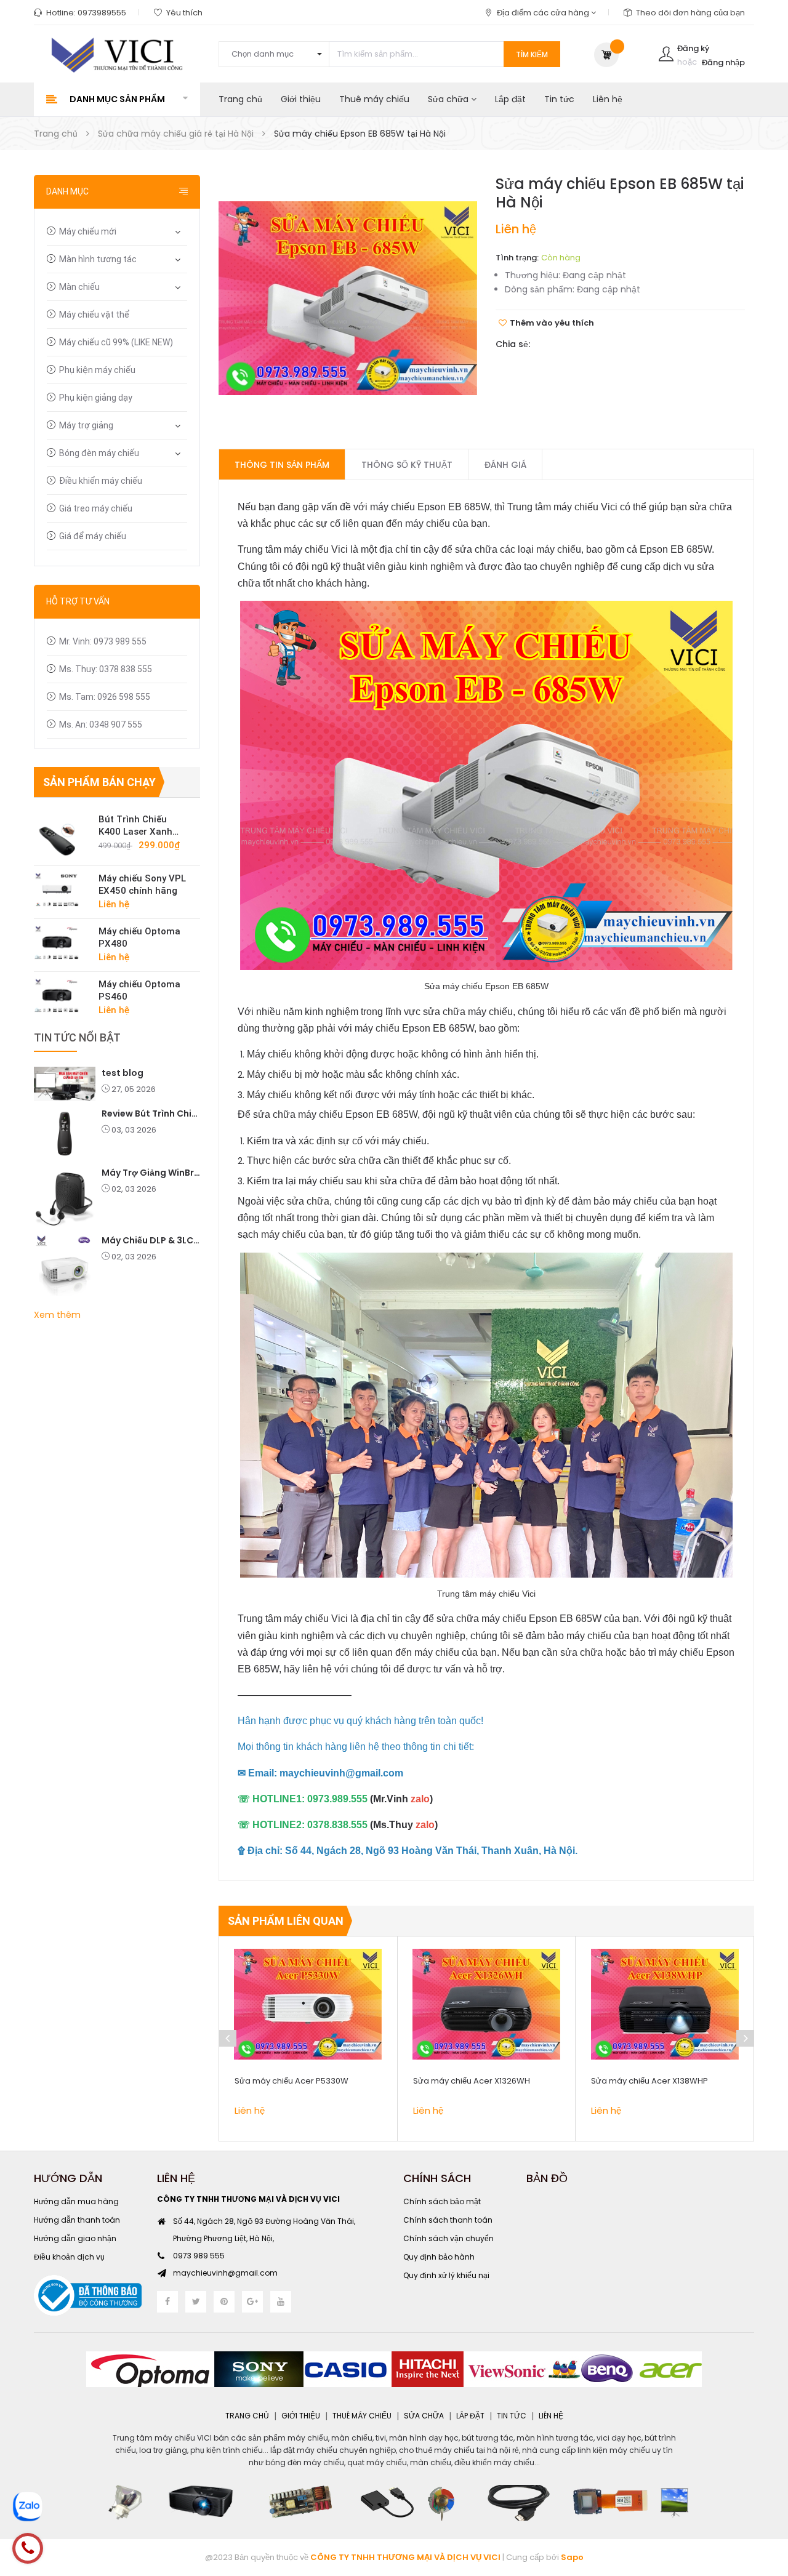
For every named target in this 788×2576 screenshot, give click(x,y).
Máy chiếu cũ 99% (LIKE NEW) (116, 342)
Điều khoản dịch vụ (69, 2257)
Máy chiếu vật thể (94, 315)
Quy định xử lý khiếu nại (446, 2275)
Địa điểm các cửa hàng (544, 13)
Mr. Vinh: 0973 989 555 (103, 641)
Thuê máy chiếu (374, 99)
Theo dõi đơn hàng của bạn (690, 13)
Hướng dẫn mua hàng (76, 2201)
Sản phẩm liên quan (286, 1921)
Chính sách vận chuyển (448, 2238)
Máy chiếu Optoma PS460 (139, 990)
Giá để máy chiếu (93, 536)
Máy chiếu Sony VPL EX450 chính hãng (142, 885)
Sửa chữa (449, 99)
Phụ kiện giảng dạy (96, 398)
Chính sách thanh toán (448, 2220)
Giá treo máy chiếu (96, 508)
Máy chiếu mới (88, 231)
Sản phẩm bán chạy (99, 782)
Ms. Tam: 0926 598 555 (105, 697)
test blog (123, 1073)
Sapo (572, 2557)
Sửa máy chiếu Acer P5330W (291, 2081)
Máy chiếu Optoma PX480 (139, 937)
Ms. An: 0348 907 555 (101, 724)
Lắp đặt (510, 99)
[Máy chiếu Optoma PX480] (62, 942)
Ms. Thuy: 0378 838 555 (106, 669)
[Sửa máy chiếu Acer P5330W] (308, 2004)
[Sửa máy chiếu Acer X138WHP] (665, 2004)
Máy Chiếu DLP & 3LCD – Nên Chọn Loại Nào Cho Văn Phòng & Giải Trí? (151, 1240)
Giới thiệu (301, 99)
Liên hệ (608, 99)
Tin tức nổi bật (77, 1037)
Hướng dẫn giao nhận (75, 2238)
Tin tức (559, 99)
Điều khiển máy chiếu (101, 481)
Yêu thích (184, 13)
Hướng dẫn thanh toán (77, 2220)
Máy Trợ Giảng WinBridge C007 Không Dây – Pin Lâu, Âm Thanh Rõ (151, 1173)
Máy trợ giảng (86, 425)
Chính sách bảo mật (442, 2201)
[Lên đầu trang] (763, 2499)
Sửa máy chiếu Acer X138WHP (649, 2081)
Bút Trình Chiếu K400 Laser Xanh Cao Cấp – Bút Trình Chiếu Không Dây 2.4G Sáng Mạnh (143, 826)
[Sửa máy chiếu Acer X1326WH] (487, 2004)
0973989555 (102, 13)
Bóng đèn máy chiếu (99, 453)
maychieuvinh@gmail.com (225, 2273)
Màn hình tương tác (98, 259)
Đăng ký (693, 48)
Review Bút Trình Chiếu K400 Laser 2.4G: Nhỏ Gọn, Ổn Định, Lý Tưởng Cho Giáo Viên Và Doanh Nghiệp (151, 1113)
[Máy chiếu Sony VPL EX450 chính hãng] (62, 889)
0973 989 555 (199, 2256)
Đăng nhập (723, 62)
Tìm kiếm (532, 54)
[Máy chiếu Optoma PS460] (62, 995)
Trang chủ (240, 99)
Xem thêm (57, 1315)
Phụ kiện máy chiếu (97, 370)
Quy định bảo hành (439, 2257)
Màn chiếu (79, 287)
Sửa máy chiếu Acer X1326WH (472, 2081)
